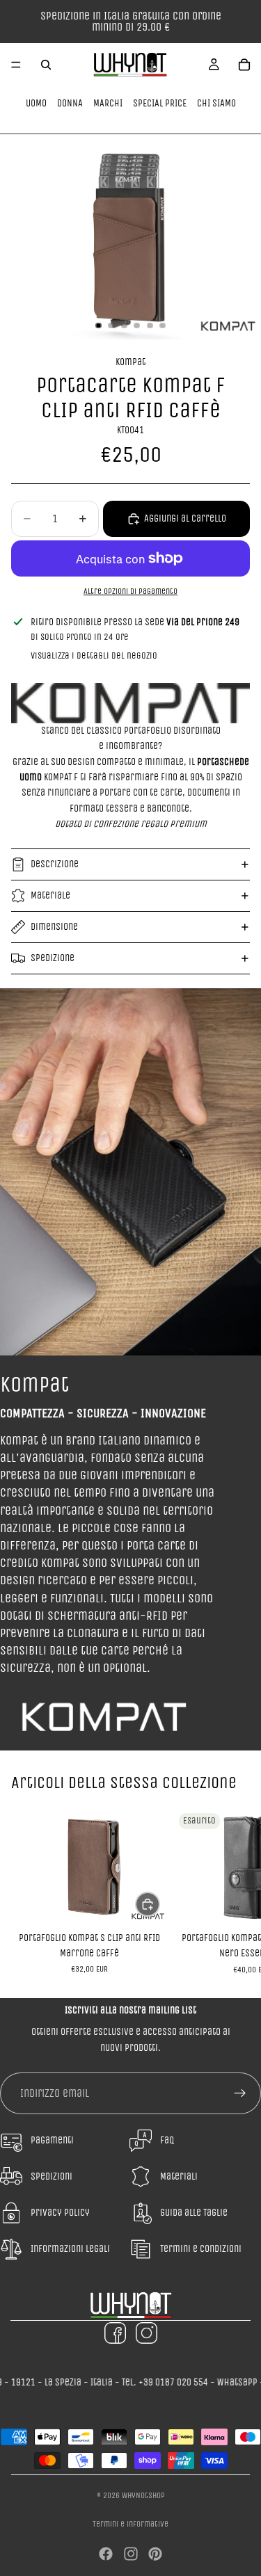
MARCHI (108, 103)
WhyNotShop (143, 2495)
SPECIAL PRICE (160, 103)
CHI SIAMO (216, 103)
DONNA (70, 103)
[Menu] (16, 65)
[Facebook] (106, 2554)
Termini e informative (130, 2524)
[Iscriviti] (240, 2093)
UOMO (36, 103)
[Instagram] (131, 2554)
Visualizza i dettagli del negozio (94, 655)
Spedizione (53, 958)
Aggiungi (159, 1904)
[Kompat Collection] (130, 703)
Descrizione (55, 864)
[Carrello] (244, 65)
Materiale (50, 895)
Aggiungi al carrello (185, 518)
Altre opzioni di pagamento (130, 591)
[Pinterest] (155, 2554)
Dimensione (54, 927)
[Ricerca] (46, 65)
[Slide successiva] (235, 1891)
